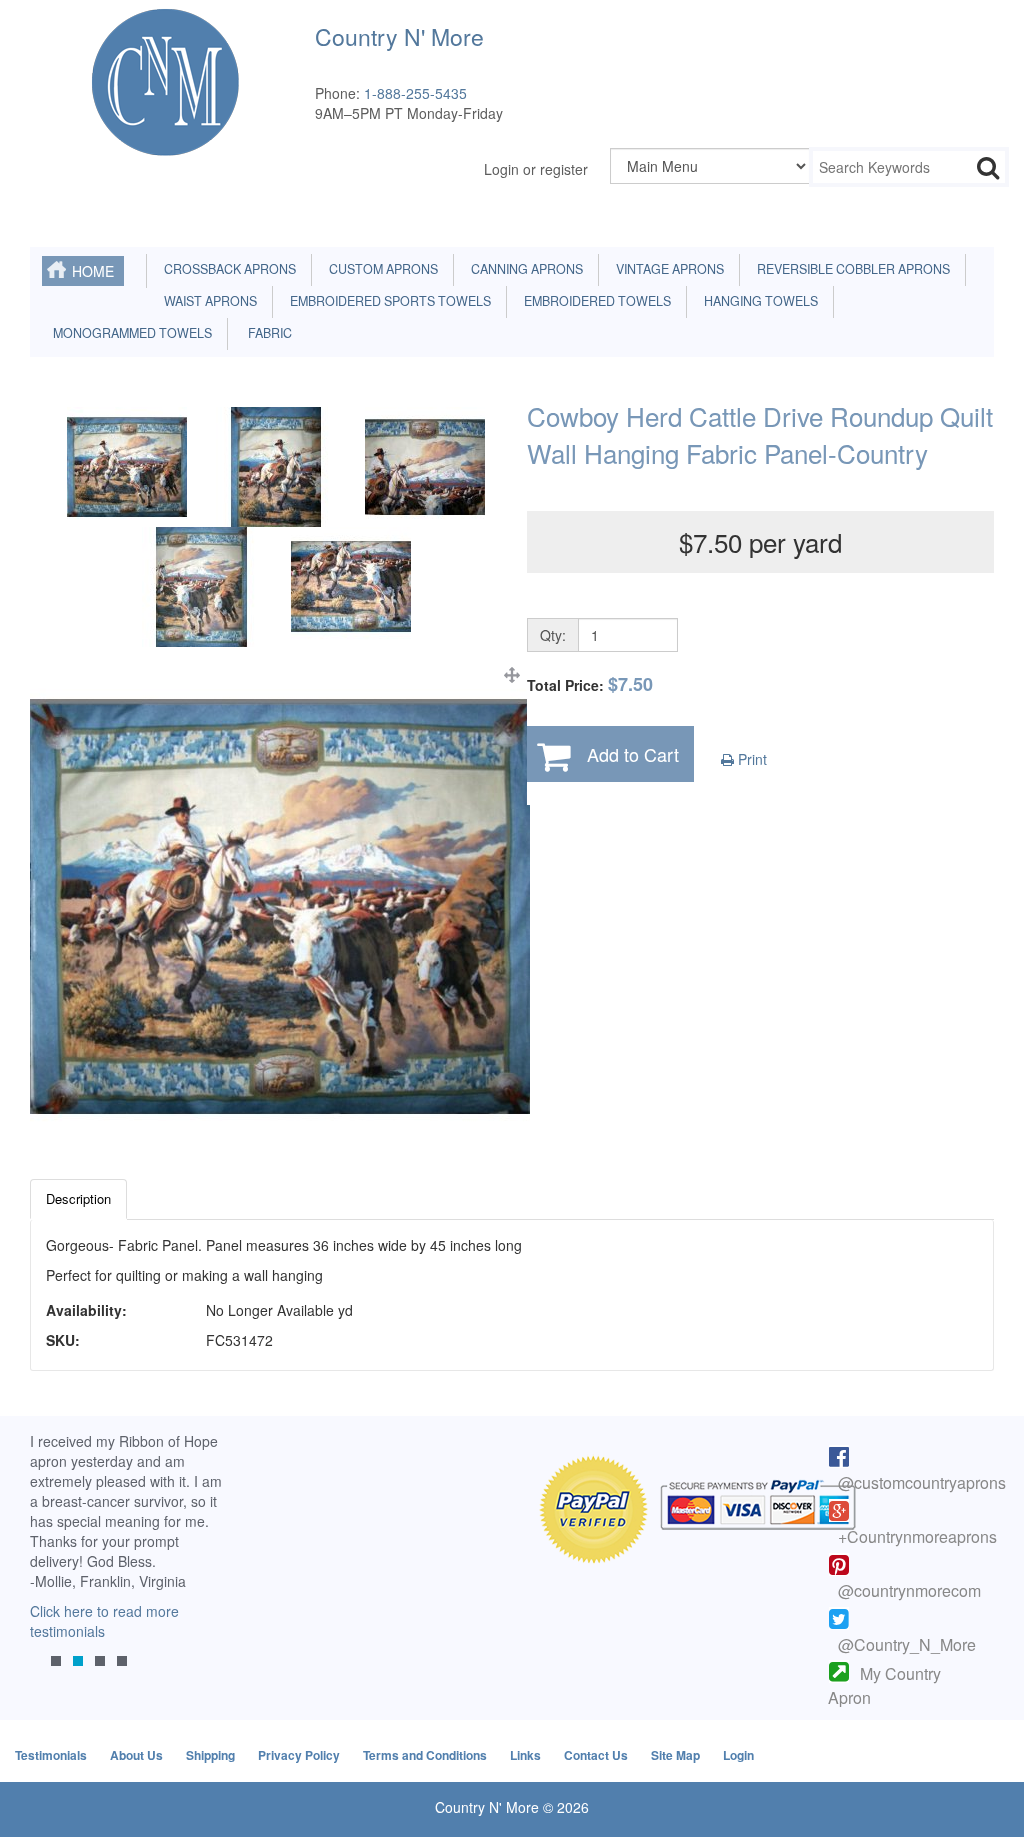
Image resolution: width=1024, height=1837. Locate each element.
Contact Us (596, 1755)
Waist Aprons (207, 301)
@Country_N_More (907, 1644)
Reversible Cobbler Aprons (850, 269)
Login (738, 1755)
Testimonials (51, 1755)
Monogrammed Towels (129, 333)
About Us (136, 1755)
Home (93, 271)
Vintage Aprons (667, 269)
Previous (55, 1569)
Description (78, 1198)
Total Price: (590, 684)
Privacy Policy (299, 1755)
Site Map (675, 1755)
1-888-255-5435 (415, 93)
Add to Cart (633, 754)
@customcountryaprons (922, 1482)
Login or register (536, 169)
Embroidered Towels (594, 301)
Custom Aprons (380, 269)
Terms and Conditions (425, 1755)
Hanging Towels (758, 301)
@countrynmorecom (909, 1590)
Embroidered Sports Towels (387, 301)
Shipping (210, 1755)
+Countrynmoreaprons (917, 1536)
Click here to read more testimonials (104, 1621)
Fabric (265, 333)
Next (201, 1569)
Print (750, 759)
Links (525, 1755)
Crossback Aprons (227, 269)
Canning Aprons (524, 269)
